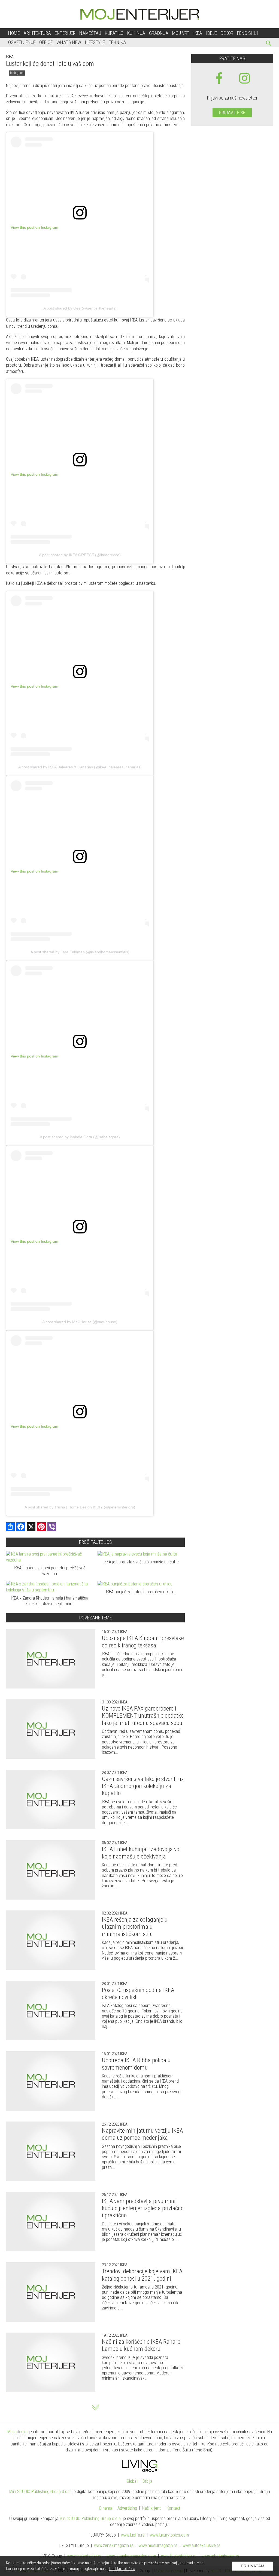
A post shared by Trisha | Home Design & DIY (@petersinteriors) (80, 1507)
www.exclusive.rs (201, 2545)
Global (132, 2481)
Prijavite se (232, 112)
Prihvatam (253, 2566)
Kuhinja (136, 33)
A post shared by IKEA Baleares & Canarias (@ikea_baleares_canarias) (80, 767)
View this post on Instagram (34, 227)
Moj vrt (181, 33)
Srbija (147, 2481)
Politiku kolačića (122, 2569)
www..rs (133, 2535)
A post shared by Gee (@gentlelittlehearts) (80, 308)
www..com (169, 2535)
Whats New (69, 42)
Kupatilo (114, 33)
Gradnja (159, 33)
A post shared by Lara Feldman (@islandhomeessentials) (80, 952)
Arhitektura (37, 33)
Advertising (127, 2508)
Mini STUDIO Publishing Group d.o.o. (40, 2492)
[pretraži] (269, 44)
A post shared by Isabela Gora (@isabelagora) (80, 1137)
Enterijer (65, 33)
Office (46, 42)
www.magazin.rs (114, 2545)
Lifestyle (95, 42)
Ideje (211, 33)
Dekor (227, 33)
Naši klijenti (152, 2508)
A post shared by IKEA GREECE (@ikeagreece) (80, 555)
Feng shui (248, 33)
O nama (106, 2508)
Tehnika (117, 42)
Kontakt (173, 2508)
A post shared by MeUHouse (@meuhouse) (80, 1322)
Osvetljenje (22, 42)
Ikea (198, 33)
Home (14, 33)
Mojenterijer (18, 2432)
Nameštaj (90, 33)
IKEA (10, 57)
